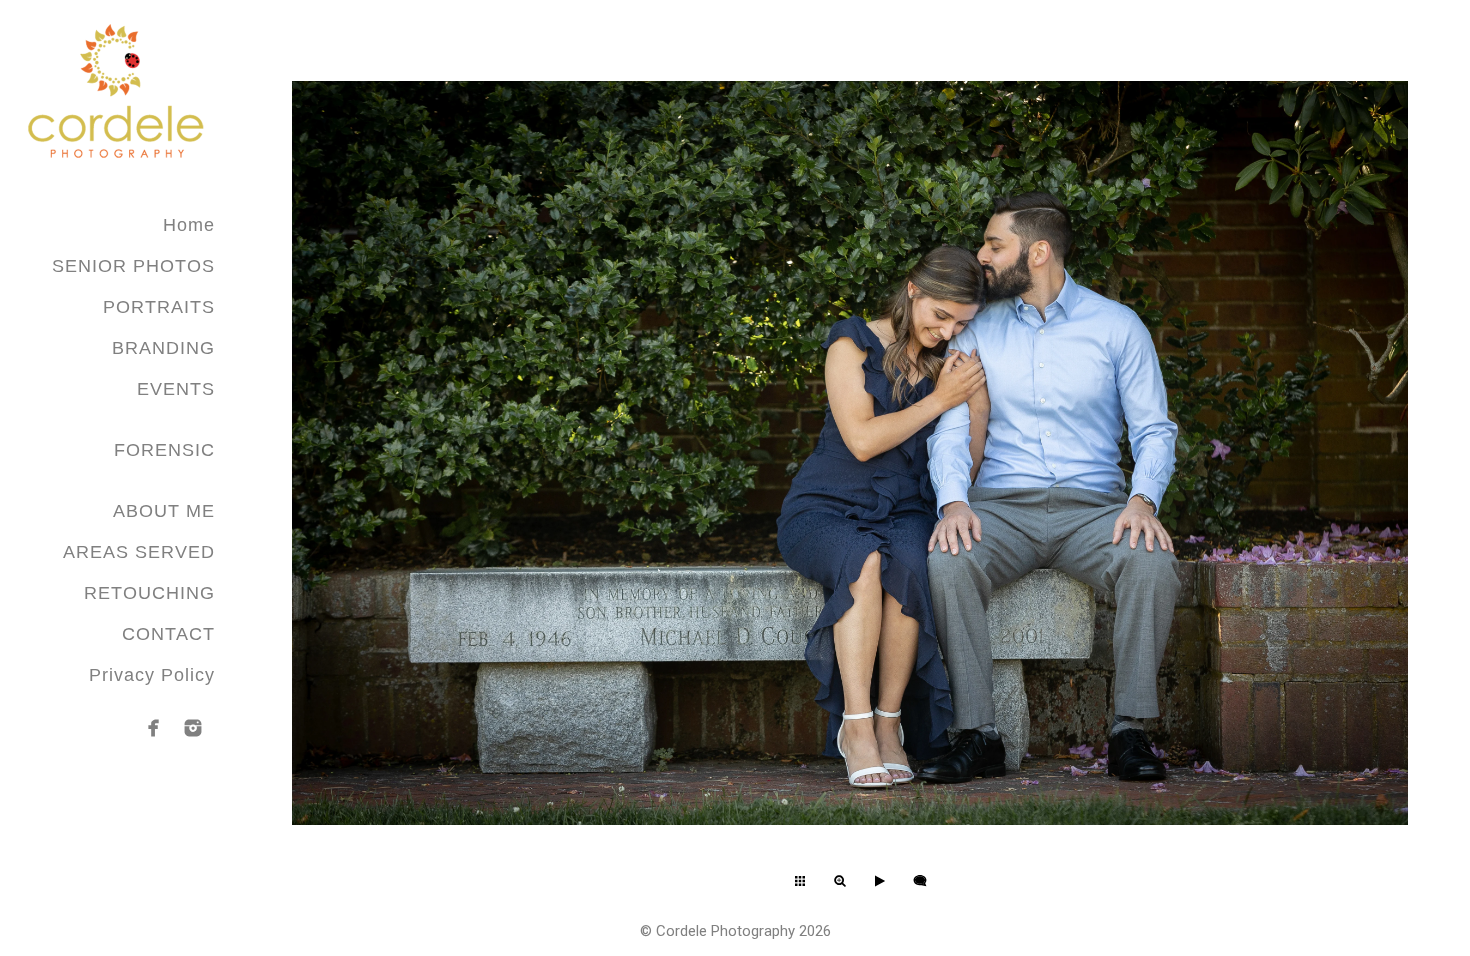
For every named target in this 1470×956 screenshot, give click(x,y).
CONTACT (168, 634)
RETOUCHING (149, 593)
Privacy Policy (152, 675)
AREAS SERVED (139, 552)
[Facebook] (154, 728)
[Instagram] (193, 728)
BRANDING (163, 348)
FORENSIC (164, 450)
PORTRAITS (159, 307)
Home (189, 225)
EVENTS (176, 389)
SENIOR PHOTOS (133, 266)
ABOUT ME (164, 511)
